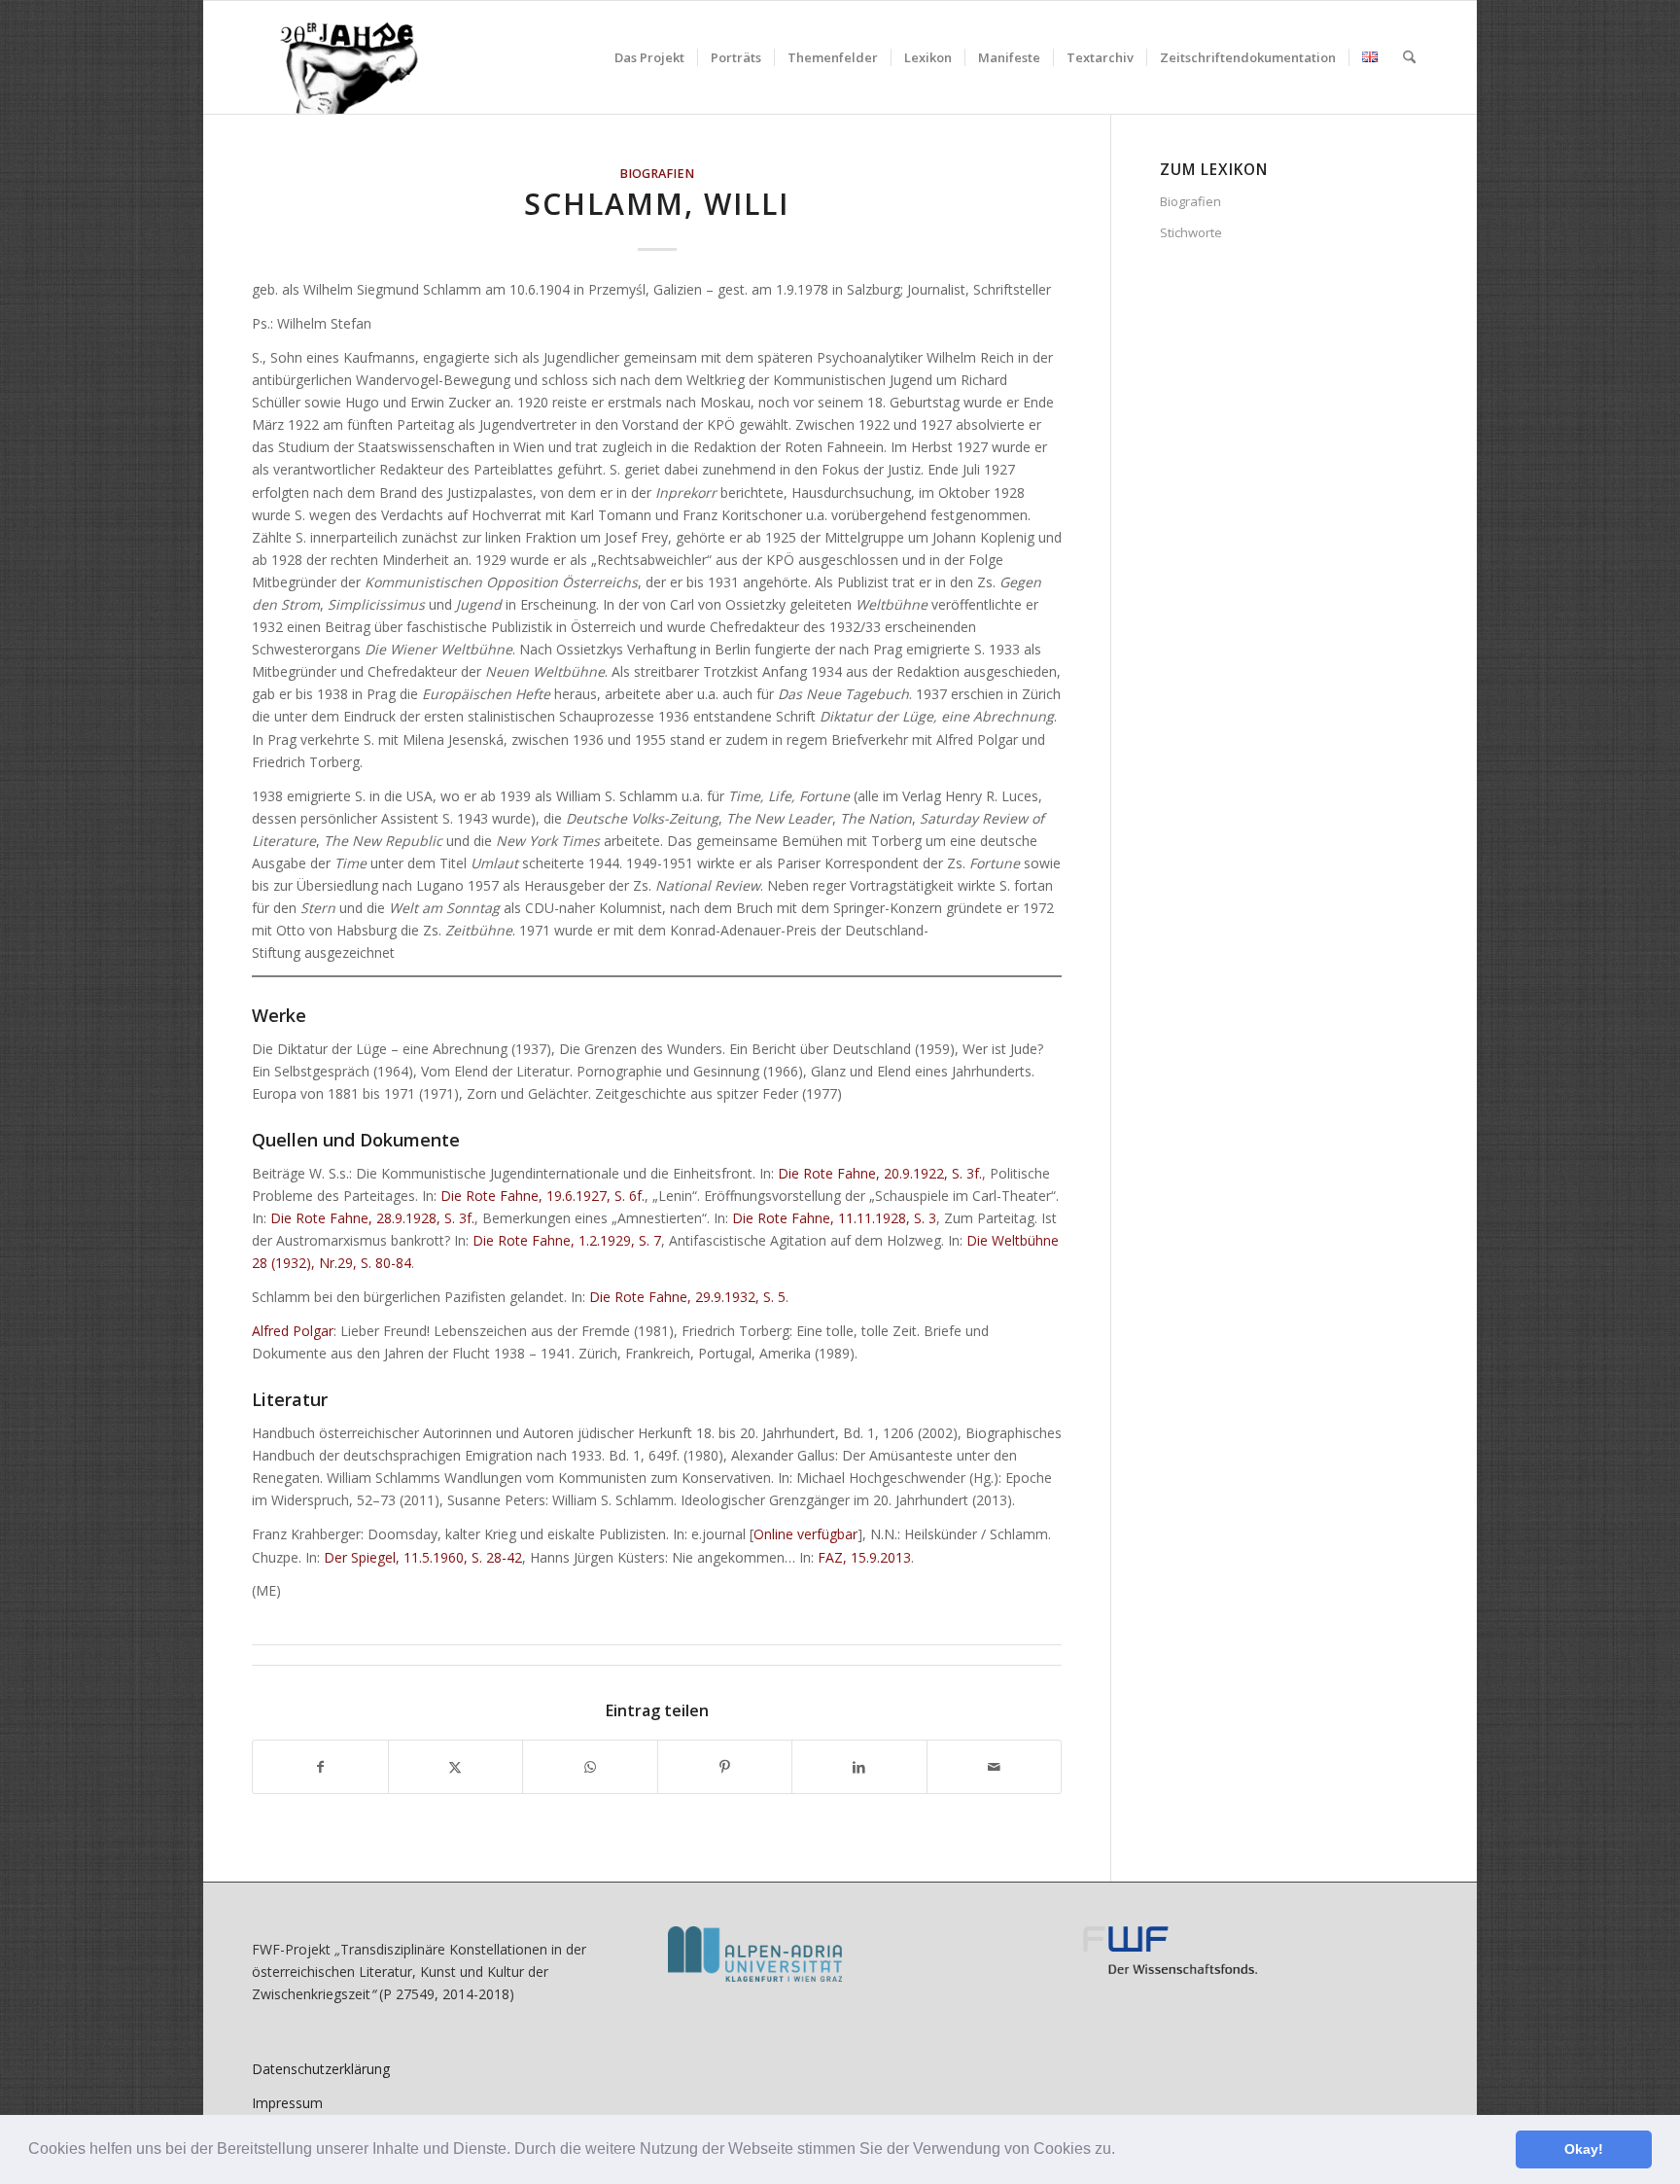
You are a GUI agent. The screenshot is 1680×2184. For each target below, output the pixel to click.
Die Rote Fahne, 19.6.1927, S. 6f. (542, 1196)
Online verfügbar (805, 1534)
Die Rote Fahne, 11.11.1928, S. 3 (834, 1218)
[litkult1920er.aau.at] (339, 57)
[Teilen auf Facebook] (320, 1767)
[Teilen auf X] (456, 1767)
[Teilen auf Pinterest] (725, 1767)
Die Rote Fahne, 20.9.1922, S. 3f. (880, 1173)
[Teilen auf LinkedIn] (859, 1767)
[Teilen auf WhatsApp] (590, 1767)
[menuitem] (649, 57)
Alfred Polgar (293, 1331)
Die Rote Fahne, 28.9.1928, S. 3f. (372, 1218)
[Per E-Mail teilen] (995, 1767)
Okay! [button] (1584, 2149)
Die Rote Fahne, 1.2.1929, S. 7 (567, 1240)
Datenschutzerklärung (321, 2069)
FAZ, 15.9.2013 (864, 1557)
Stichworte (1191, 232)
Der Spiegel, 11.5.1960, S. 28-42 (423, 1557)
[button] (1122, 2151)
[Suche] (1409, 57)
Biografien (657, 174)
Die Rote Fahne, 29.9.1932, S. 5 (687, 1297)
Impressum (287, 2103)
